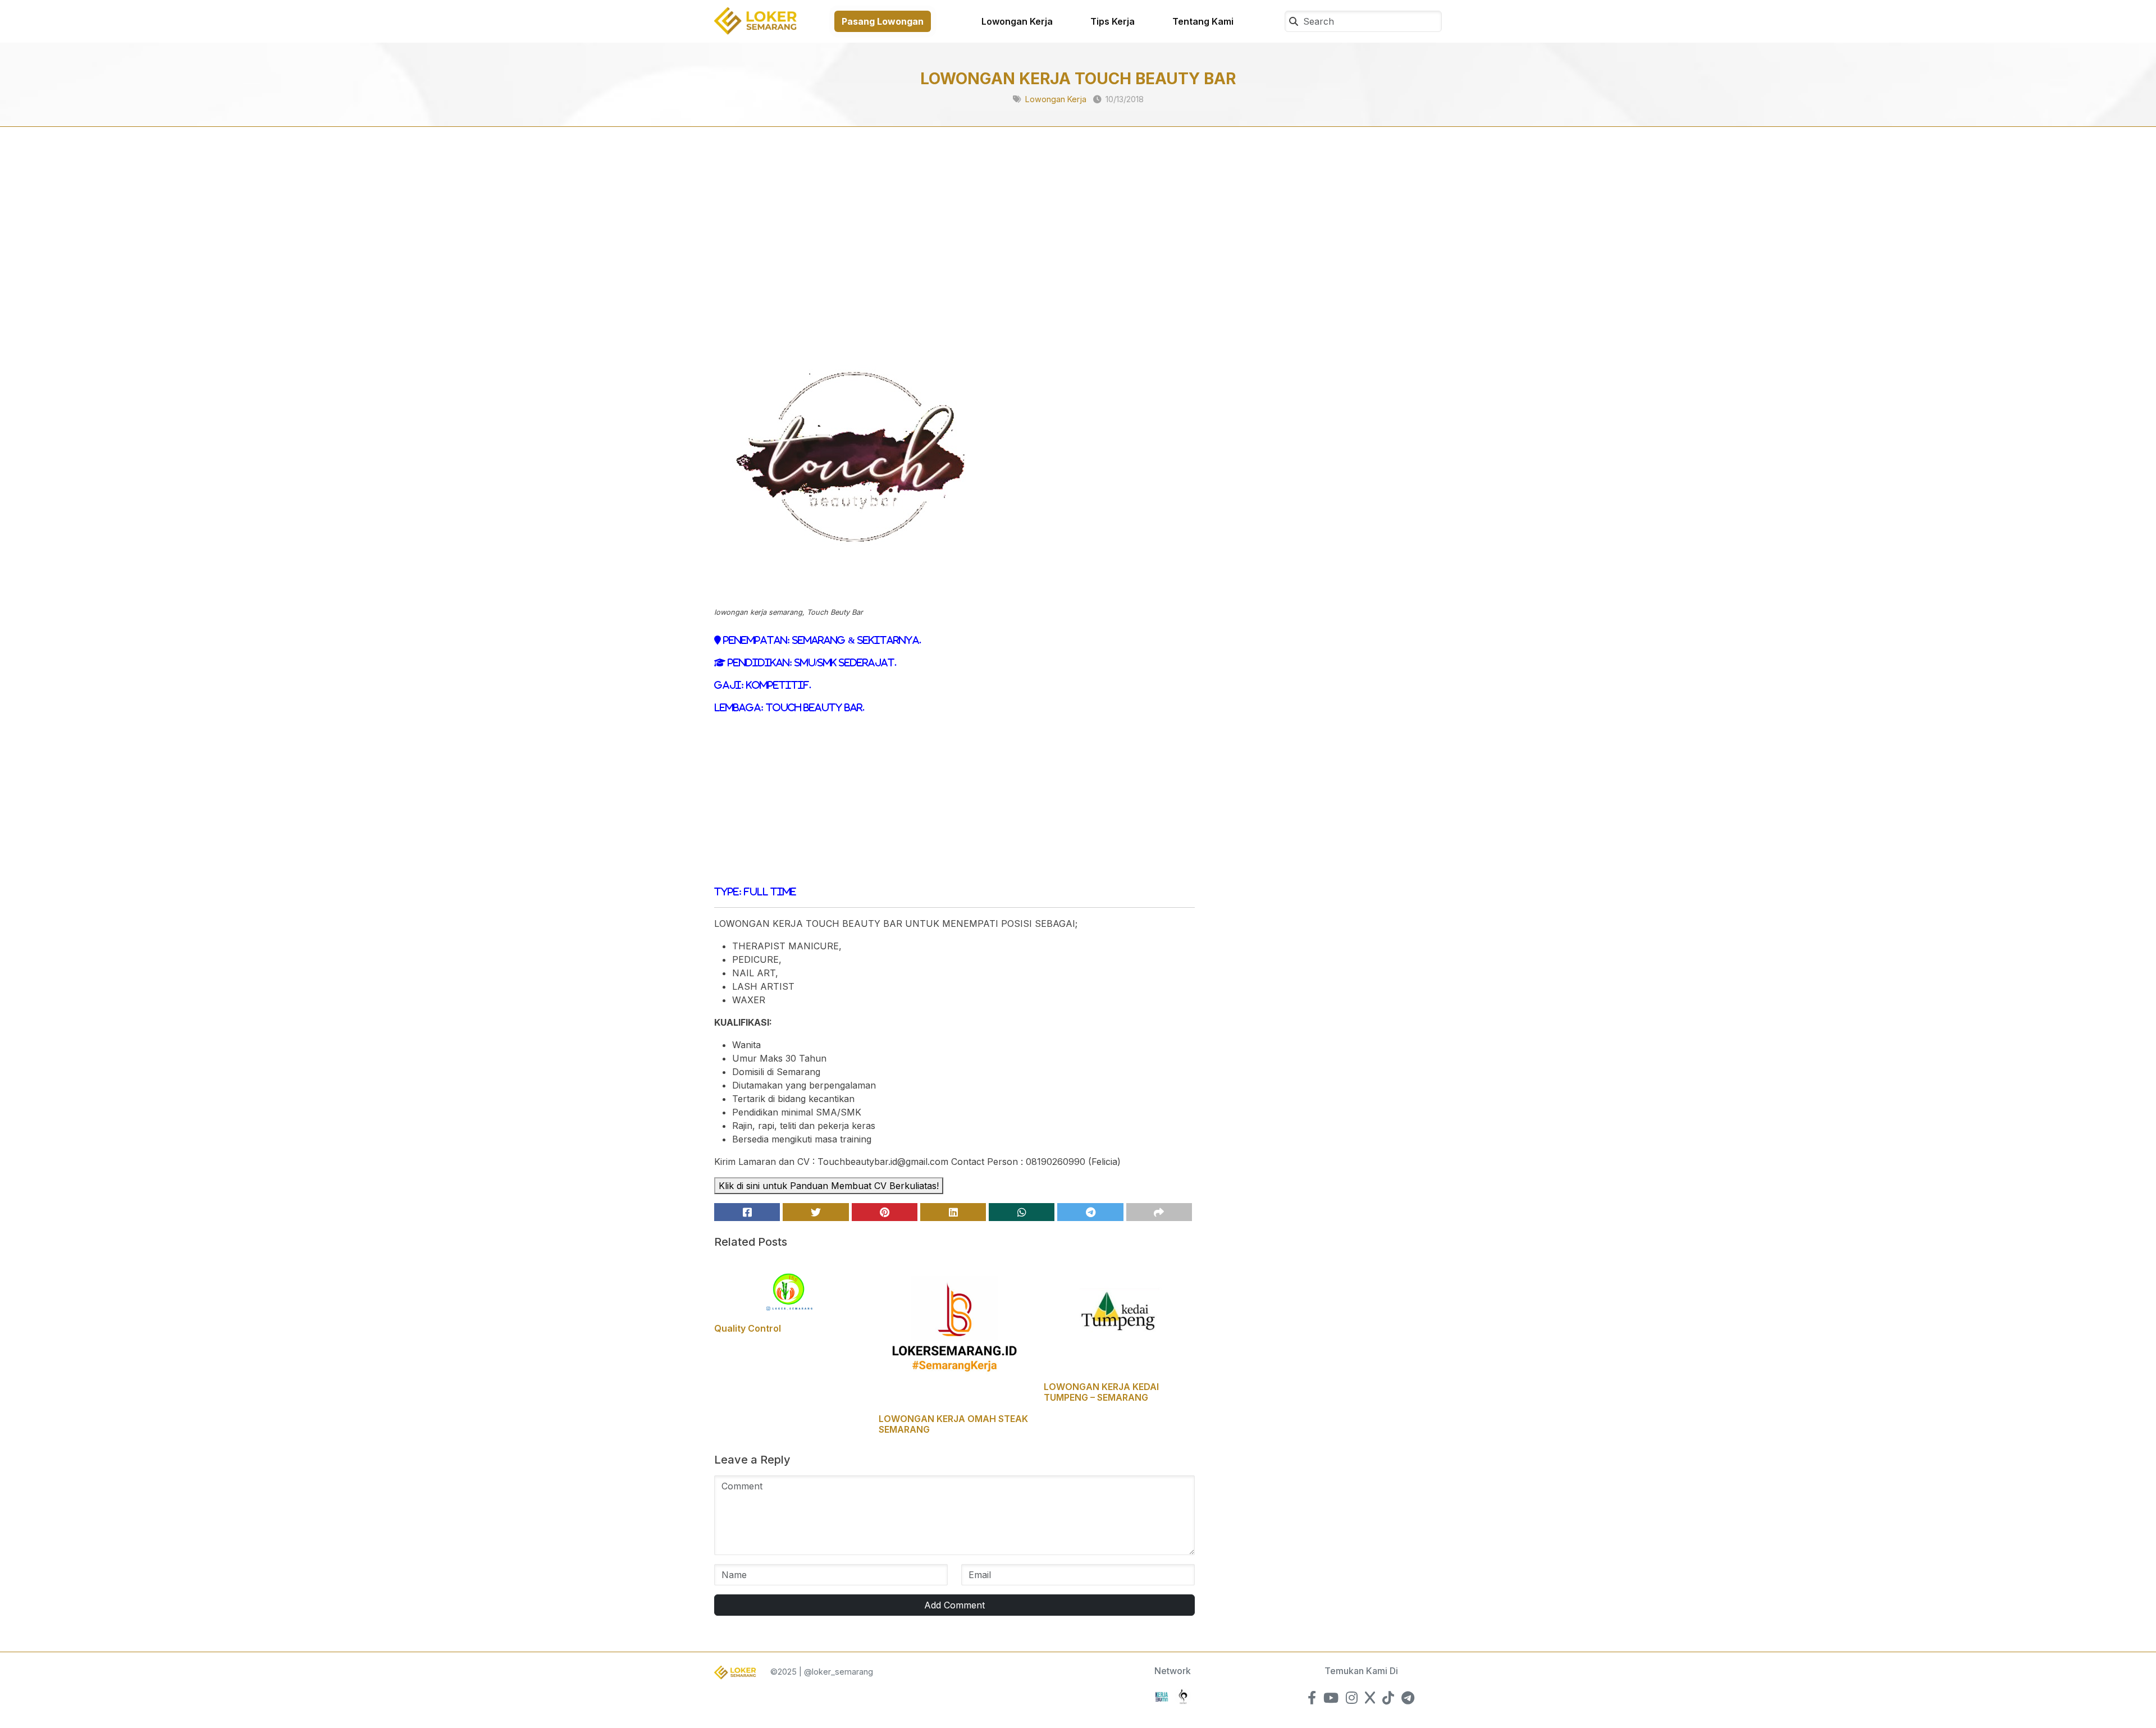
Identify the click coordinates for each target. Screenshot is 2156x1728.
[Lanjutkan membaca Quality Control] (790, 1287)
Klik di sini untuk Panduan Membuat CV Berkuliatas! (829, 1186)
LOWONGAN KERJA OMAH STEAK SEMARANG (953, 1424)
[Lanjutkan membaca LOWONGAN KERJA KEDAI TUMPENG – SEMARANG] (1119, 1316)
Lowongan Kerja (1017, 21)
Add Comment (954, 1605)
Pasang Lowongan (883, 21)
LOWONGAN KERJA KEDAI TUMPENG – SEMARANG (1101, 1392)
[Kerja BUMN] (1162, 1696)
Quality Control (748, 1328)
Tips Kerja (1113, 21)
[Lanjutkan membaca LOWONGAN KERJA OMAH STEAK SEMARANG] (954, 1332)
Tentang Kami (1203, 21)
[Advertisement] (954, 237)
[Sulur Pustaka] (1183, 1696)
